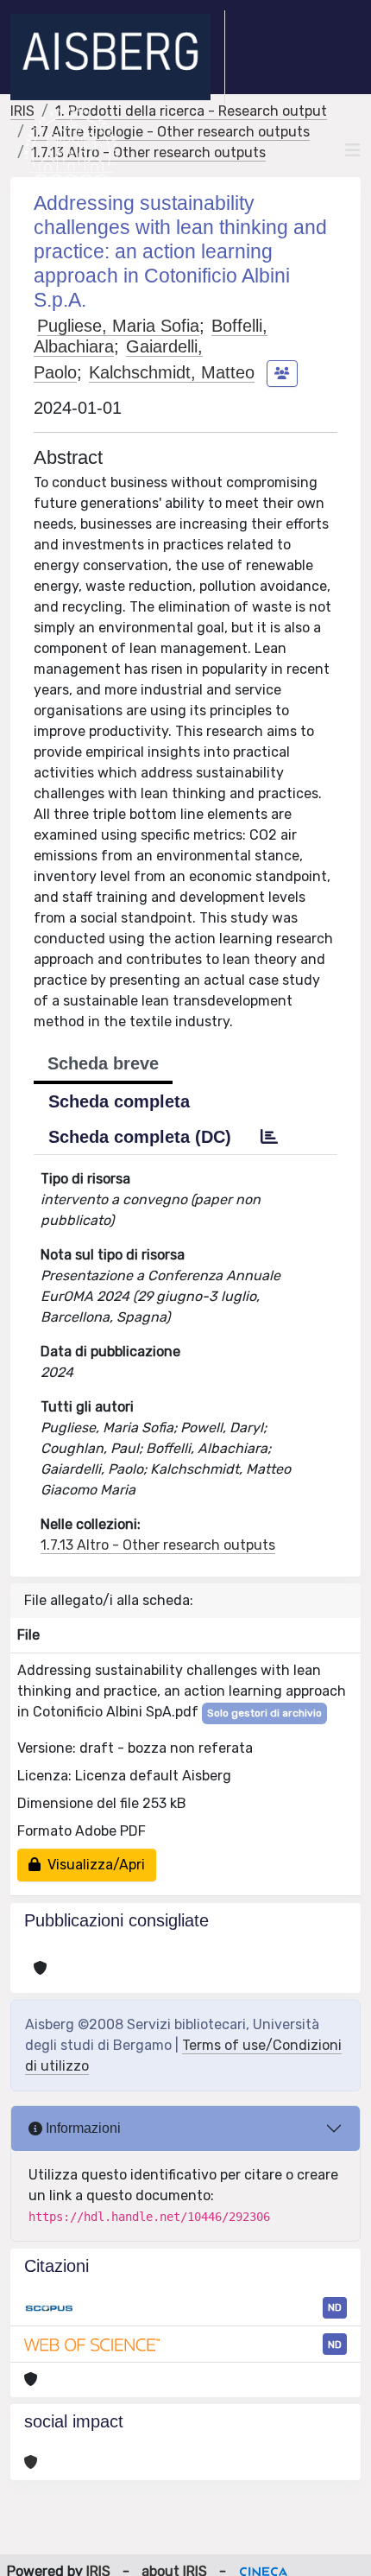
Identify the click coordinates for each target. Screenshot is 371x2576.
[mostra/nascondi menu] (353, 150)
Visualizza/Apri (93, 1865)
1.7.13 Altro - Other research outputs (148, 152)
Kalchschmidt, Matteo (172, 372)
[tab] (269, 1137)
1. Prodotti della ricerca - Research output (191, 111)
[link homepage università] (71, 150)
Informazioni (82, 2128)
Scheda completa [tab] (119, 1101)
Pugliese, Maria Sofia (118, 326)
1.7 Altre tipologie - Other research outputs (170, 132)
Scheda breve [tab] (103, 1063)
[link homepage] (118, 57)
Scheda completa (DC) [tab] (140, 1137)
